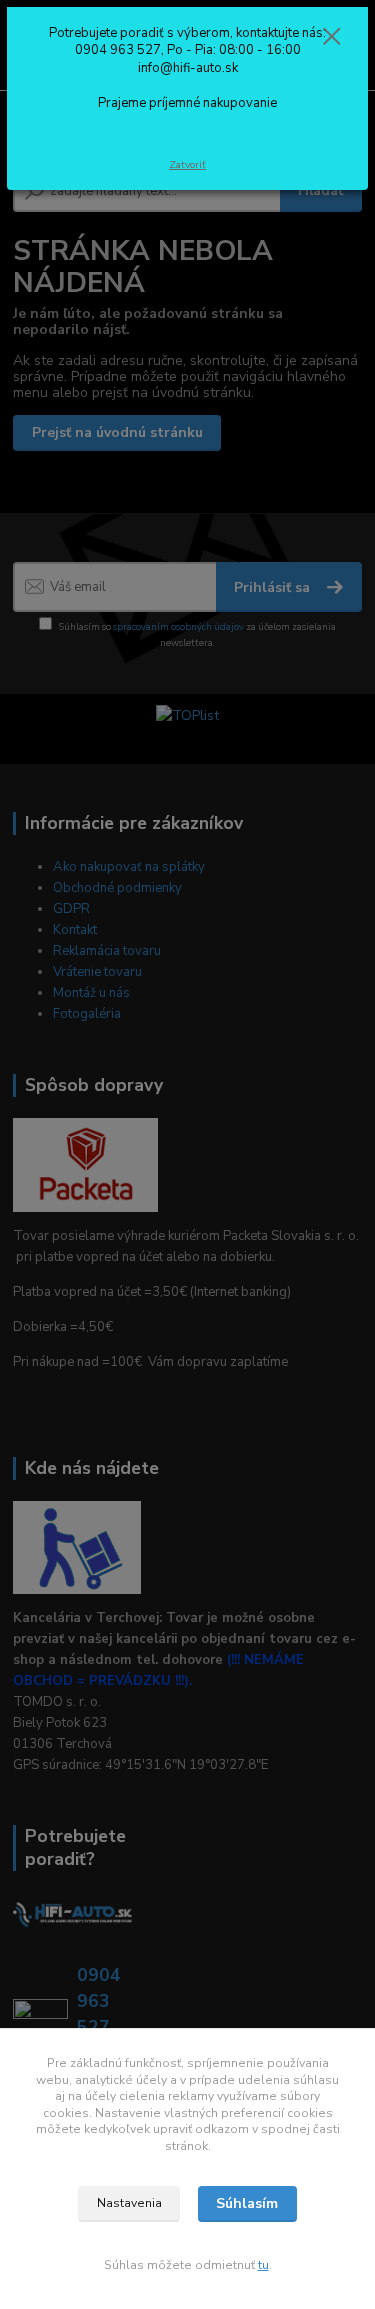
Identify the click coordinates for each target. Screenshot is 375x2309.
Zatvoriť (187, 164)
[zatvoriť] (332, 38)
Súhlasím (247, 2203)
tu (263, 2265)
